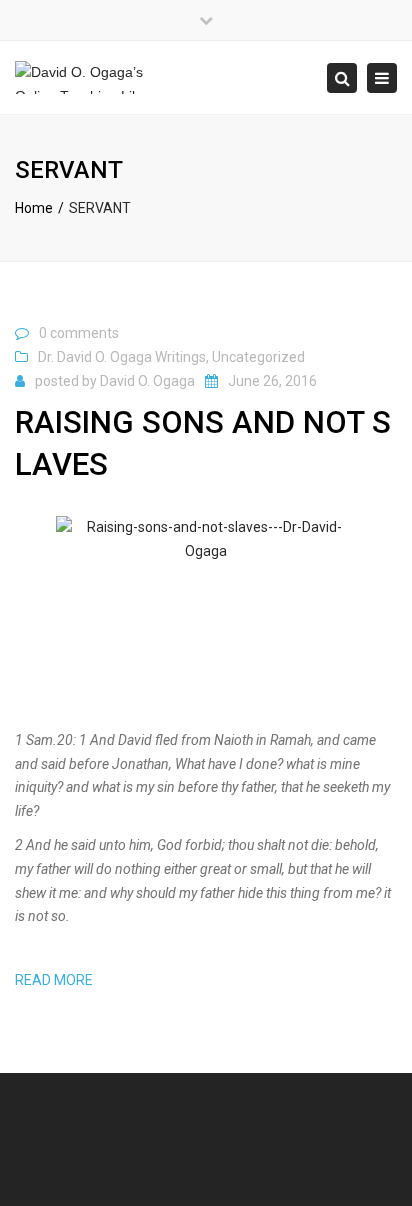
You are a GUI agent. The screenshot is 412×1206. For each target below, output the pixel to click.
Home (34, 208)
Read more (54, 980)
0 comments (79, 333)
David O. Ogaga (147, 381)
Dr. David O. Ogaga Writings (122, 357)
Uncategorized (258, 357)
